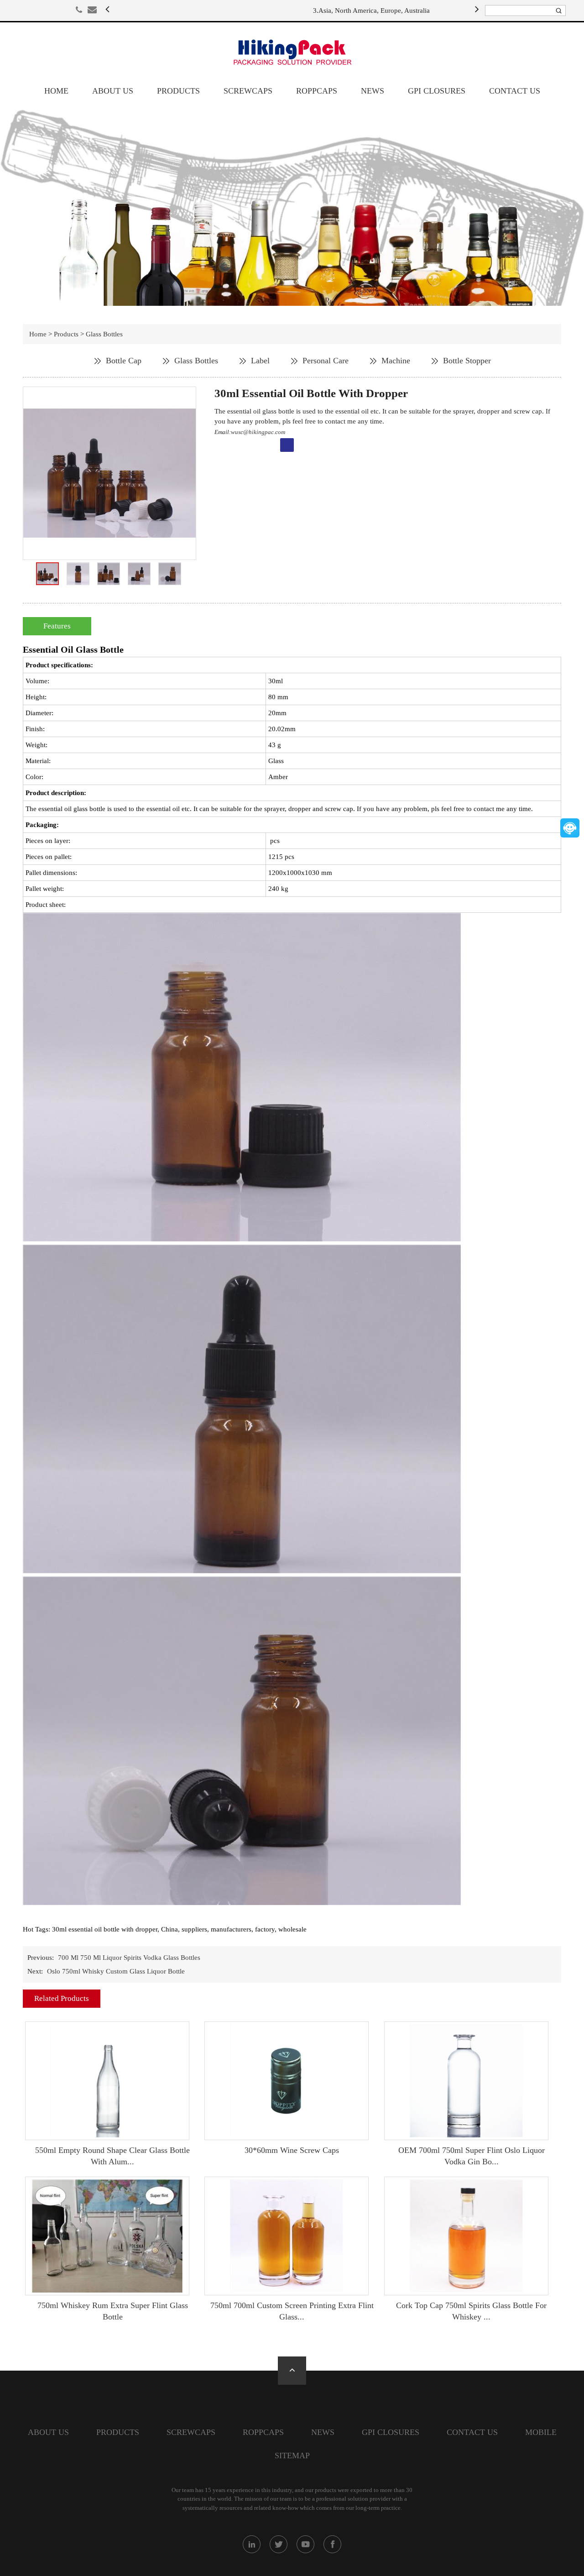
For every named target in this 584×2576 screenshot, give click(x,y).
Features (57, 626)
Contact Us (515, 91)
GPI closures (437, 91)
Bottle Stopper (467, 361)
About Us (113, 91)
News (373, 91)
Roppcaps (317, 91)
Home (56, 91)
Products (178, 91)
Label (260, 361)
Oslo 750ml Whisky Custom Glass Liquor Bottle (116, 1971)
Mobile (541, 2432)
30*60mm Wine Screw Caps (292, 2150)
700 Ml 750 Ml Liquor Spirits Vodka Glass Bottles (129, 1958)
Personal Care (326, 361)
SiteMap (292, 2456)
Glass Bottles (104, 334)
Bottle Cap (124, 361)
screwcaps (248, 91)
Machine (396, 361)
